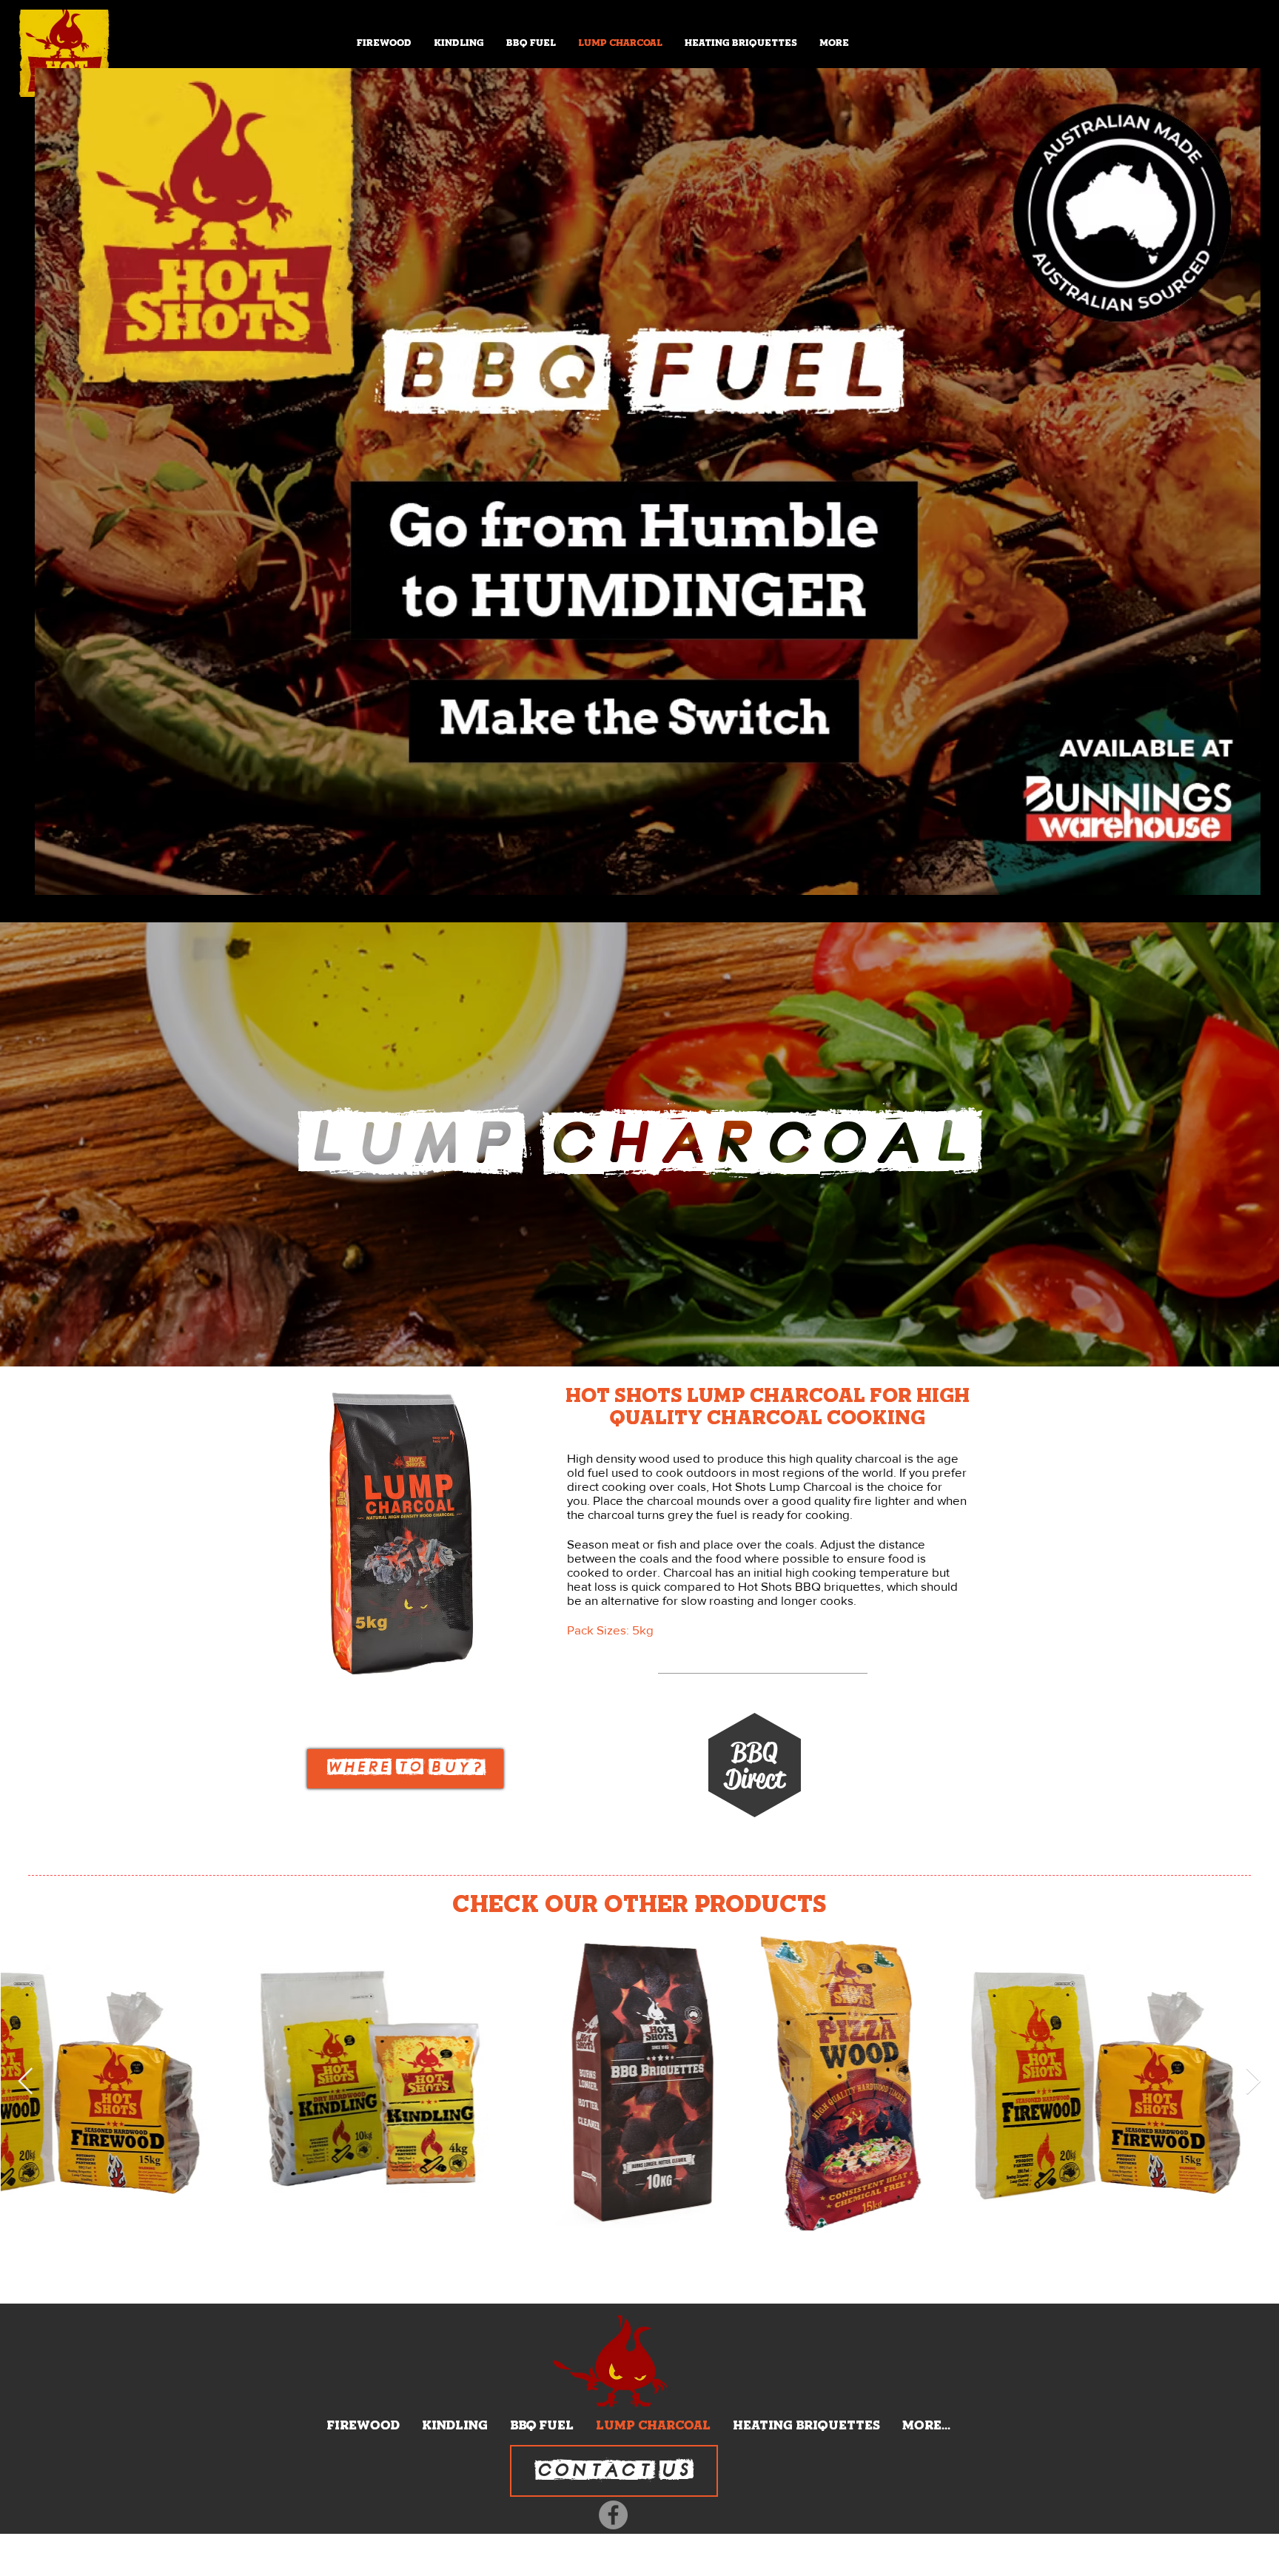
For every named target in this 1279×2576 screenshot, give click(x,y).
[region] (405, 1769)
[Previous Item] (26, 2082)
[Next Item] (1253, 2082)
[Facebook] (613, 2515)
